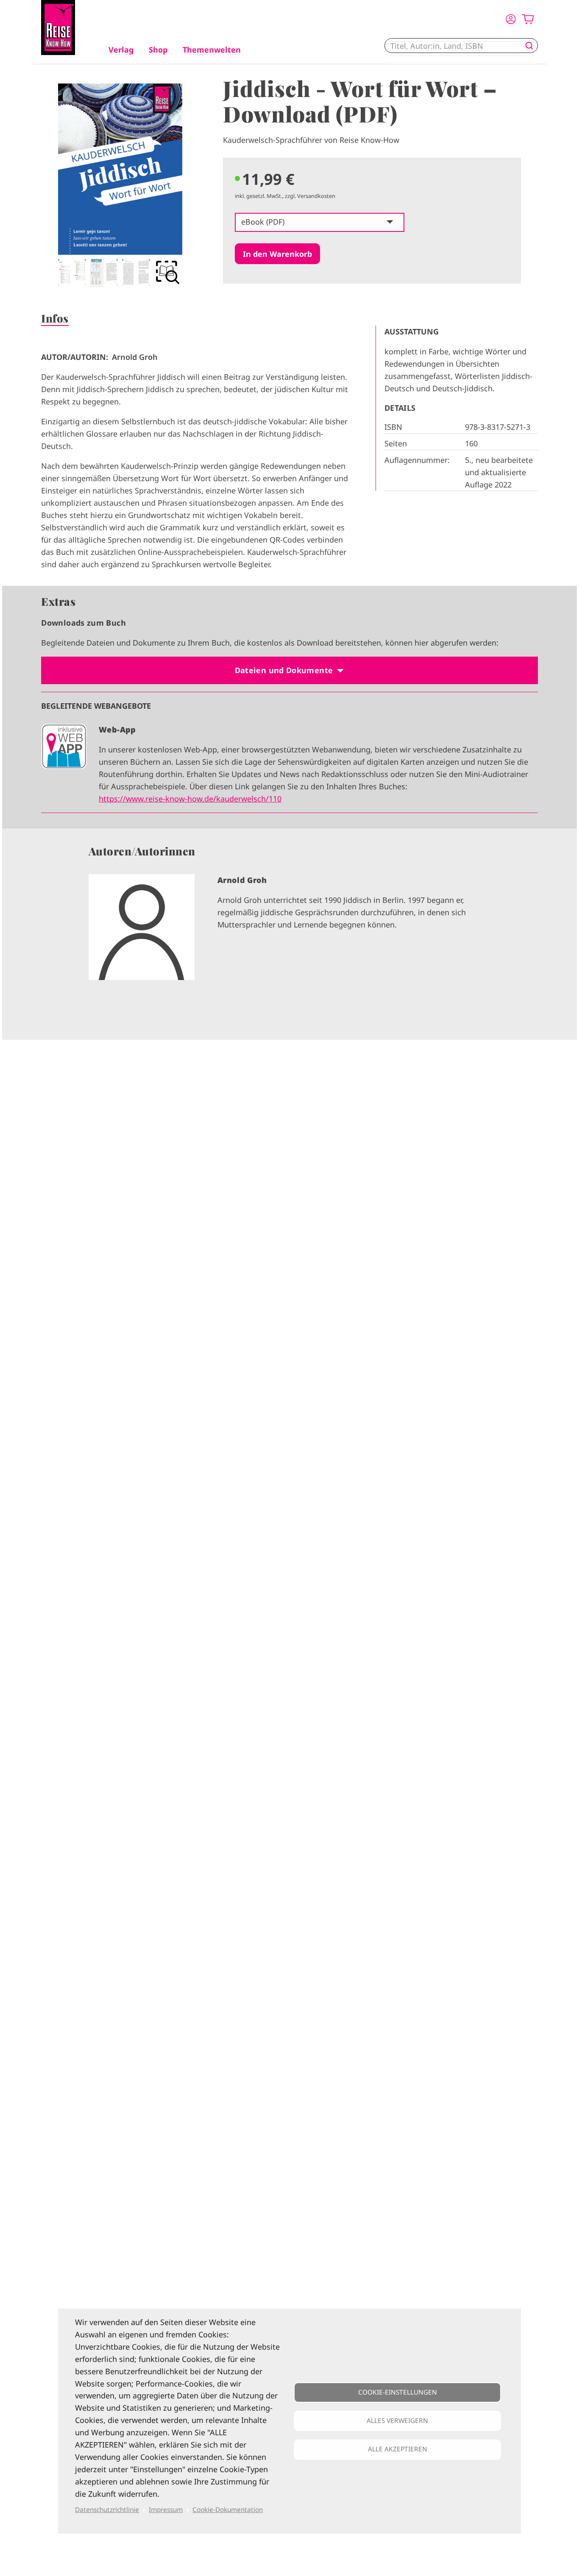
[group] (289, 934)
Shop (158, 50)
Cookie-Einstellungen (398, 2392)
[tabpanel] (120, 185)
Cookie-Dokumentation (228, 2510)
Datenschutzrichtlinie (107, 2510)
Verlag (121, 50)
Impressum (166, 2510)
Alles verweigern (397, 2421)
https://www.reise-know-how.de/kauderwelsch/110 (190, 799)
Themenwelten (212, 50)
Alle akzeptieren (398, 2449)
